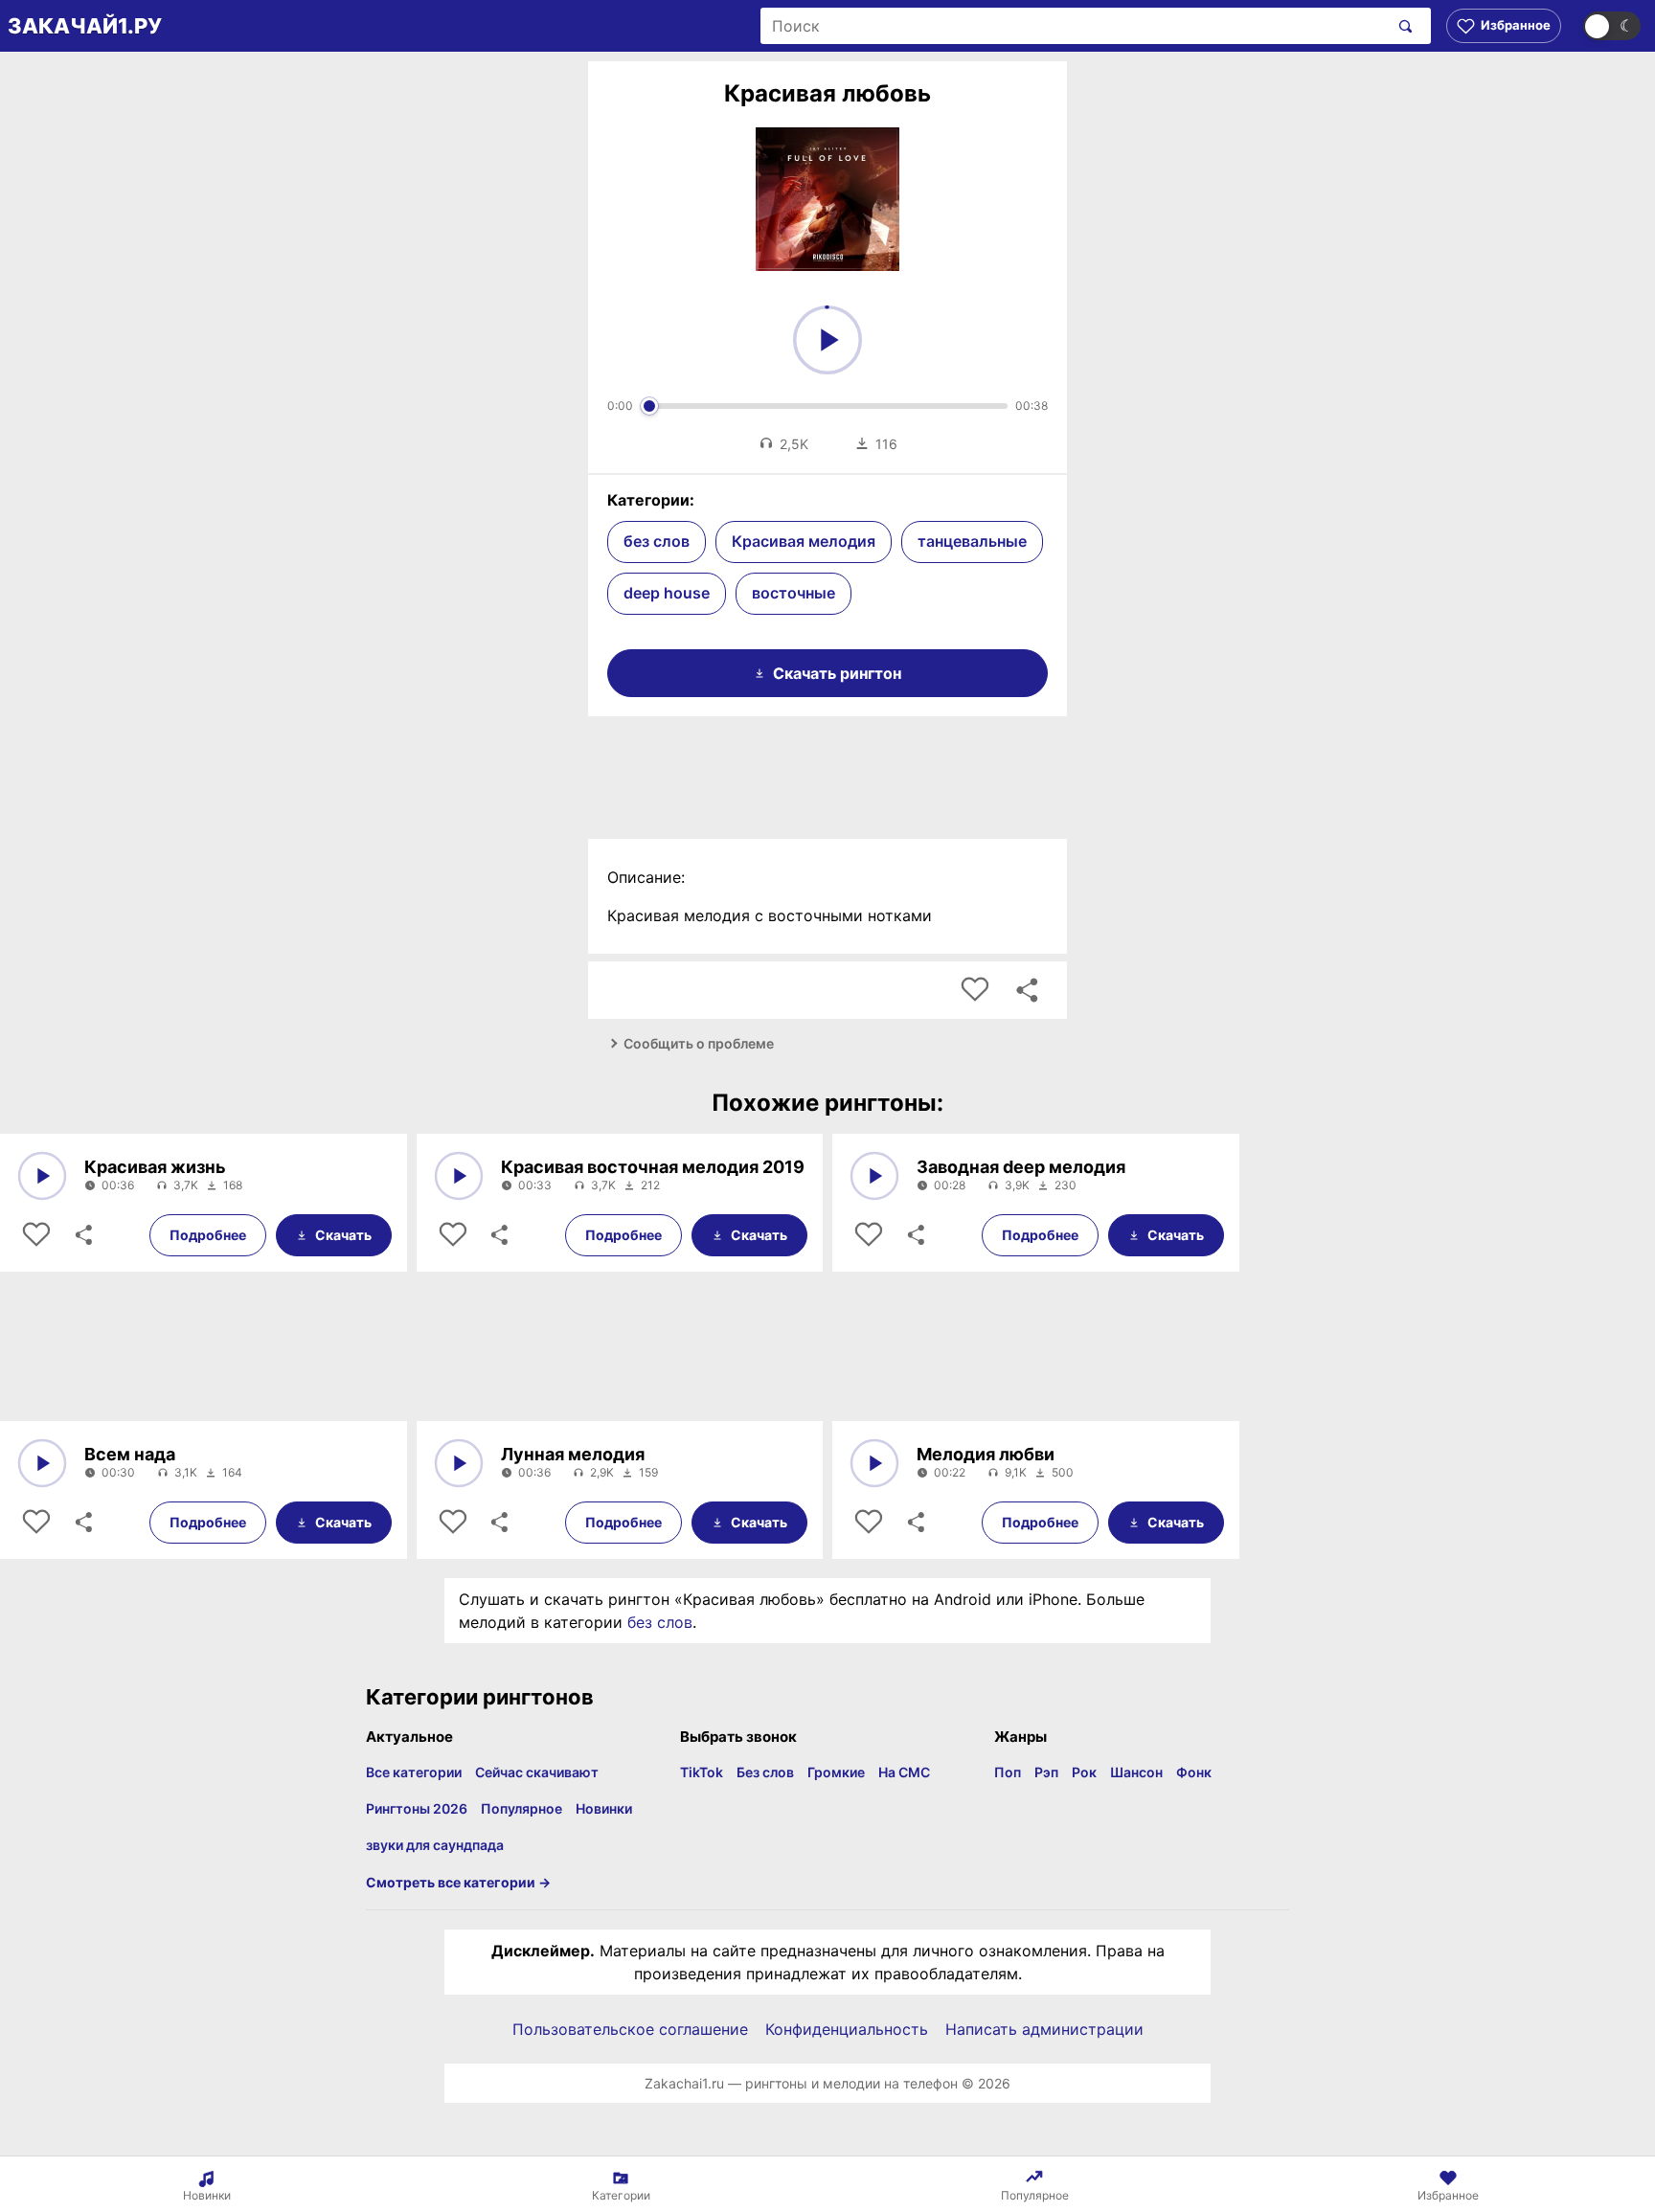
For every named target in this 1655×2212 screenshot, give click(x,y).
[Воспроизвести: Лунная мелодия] (459, 1463)
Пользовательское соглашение (630, 2029)
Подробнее (208, 1235)
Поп (1008, 1772)
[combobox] (1074, 26)
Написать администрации (1044, 2029)
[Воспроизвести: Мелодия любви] (874, 1463)
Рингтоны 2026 (417, 1808)
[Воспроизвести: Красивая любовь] (827, 340)
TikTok (702, 1772)
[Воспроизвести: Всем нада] (42, 1463)
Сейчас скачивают (537, 1772)
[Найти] (1402, 26)
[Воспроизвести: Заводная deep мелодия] (874, 1176)
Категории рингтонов (480, 1697)
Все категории (414, 1772)
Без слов (765, 1772)
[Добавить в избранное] (975, 990)
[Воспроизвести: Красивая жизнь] (42, 1176)
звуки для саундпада (435, 1845)
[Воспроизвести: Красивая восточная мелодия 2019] (459, 1176)
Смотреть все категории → (458, 1882)
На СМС (904, 1772)
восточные (793, 593)
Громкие (836, 1772)
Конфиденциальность (847, 2029)
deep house (667, 593)
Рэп (1046, 1772)
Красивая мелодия (804, 541)
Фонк (1194, 1772)
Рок (1084, 1772)
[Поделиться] (82, 1235)
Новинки (604, 1808)
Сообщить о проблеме (699, 1043)
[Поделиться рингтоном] (1027, 990)
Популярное (521, 1808)
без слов (657, 541)
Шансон (1136, 1772)
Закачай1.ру (85, 26)
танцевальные (972, 541)
